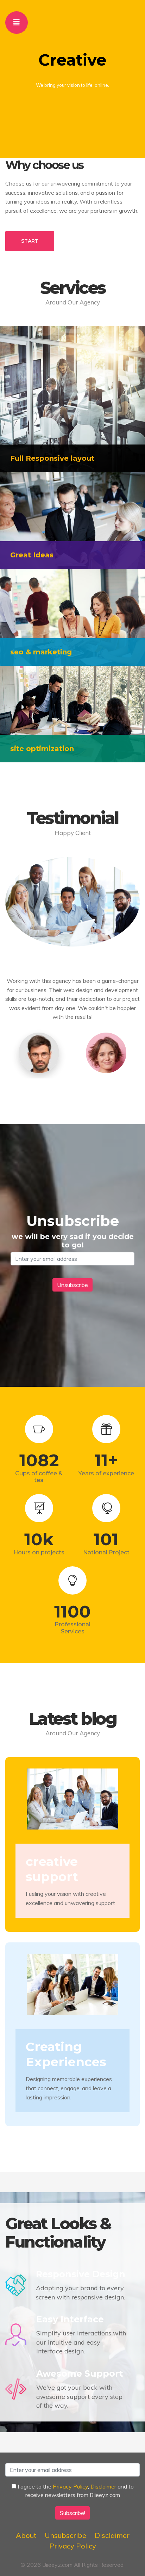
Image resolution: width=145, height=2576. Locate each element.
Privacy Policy (70, 2486)
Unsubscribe (65, 2535)
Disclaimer (103, 2486)
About (26, 2535)
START (30, 241)
